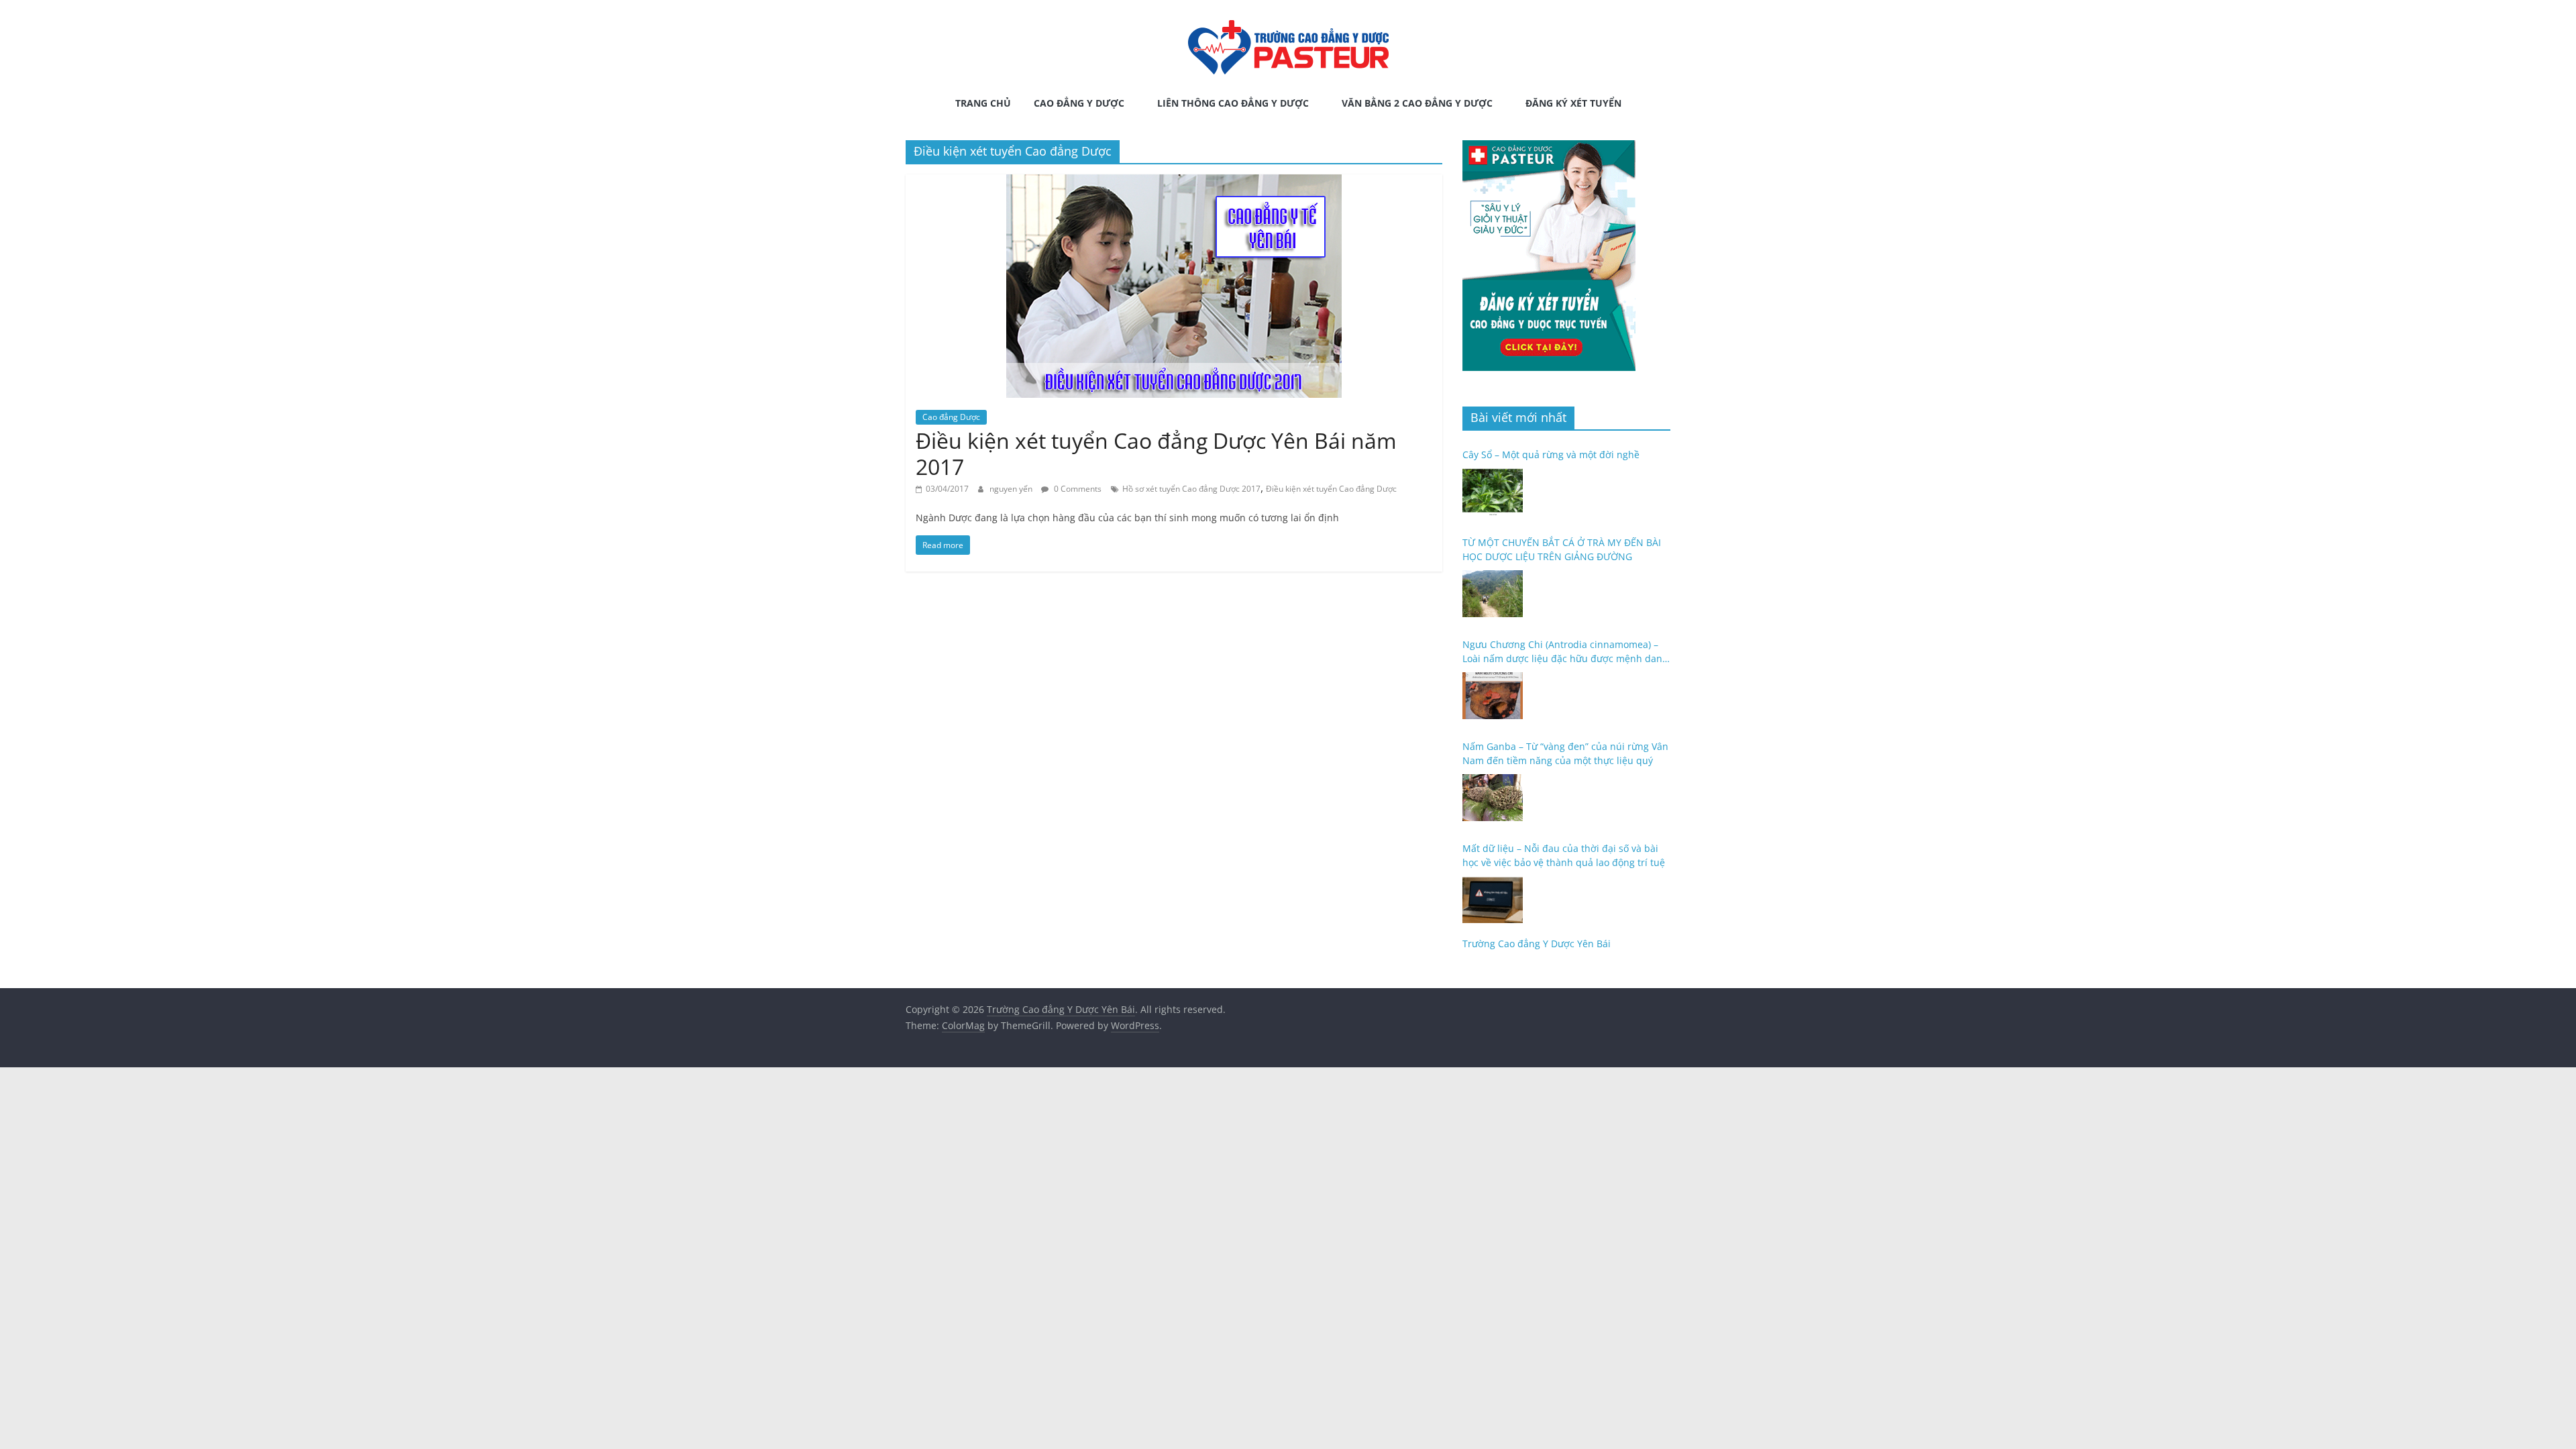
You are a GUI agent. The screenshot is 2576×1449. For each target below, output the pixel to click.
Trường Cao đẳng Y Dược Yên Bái (1537, 944)
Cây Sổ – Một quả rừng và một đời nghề (1551, 454)
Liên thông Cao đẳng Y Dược (1233, 103)
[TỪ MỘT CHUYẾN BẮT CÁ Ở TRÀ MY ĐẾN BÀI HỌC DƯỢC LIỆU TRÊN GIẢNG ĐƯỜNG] (1493, 594)
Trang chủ (983, 103)
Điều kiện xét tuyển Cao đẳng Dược (1331, 489)
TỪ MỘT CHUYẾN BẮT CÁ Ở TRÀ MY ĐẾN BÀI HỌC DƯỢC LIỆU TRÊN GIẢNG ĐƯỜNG (1562, 549)
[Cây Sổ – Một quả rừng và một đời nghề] (1493, 492)
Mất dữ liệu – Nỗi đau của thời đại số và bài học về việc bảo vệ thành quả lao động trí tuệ (1564, 855)
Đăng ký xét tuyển (1573, 103)
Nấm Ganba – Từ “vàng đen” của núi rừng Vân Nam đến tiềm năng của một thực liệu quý (1565, 753)
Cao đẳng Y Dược (1079, 103)
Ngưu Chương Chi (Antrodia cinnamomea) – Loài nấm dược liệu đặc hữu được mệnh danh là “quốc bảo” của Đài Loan (1565, 652)
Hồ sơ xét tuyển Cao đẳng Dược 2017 (1191, 489)
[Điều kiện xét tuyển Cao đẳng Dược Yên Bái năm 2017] (1174, 182)
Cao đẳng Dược (951, 417)
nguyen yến (1012, 489)
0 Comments (1077, 489)
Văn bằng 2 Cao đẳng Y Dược (1417, 103)
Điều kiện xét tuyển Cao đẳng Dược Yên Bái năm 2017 (1156, 453)
